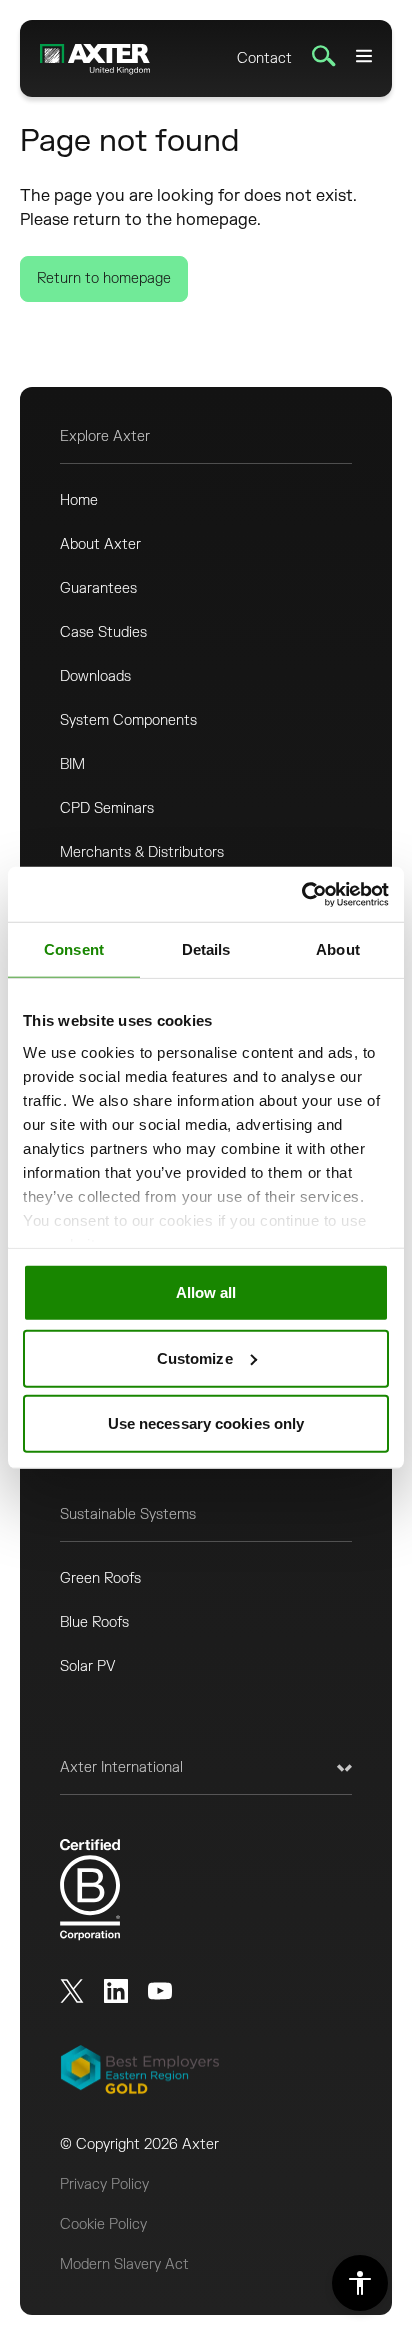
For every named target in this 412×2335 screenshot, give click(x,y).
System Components (128, 720)
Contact (264, 58)
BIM (72, 764)
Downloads (95, 676)
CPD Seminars (107, 808)
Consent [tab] (74, 949)
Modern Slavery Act (124, 2264)
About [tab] (338, 949)
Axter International (121, 1767)
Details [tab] (206, 949)
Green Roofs (100, 1578)
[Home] (95, 58)
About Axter (100, 544)
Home (79, 500)
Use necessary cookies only (206, 1423)
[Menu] (364, 56)
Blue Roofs (94, 1622)
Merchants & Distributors (142, 852)
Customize (195, 1357)
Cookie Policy (103, 2224)
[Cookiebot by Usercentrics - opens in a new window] (301, 894)
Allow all (206, 1292)
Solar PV (88, 1666)
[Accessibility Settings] (360, 2283)
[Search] (324, 56)
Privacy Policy (104, 2184)
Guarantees (98, 588)
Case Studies (103, 632)
